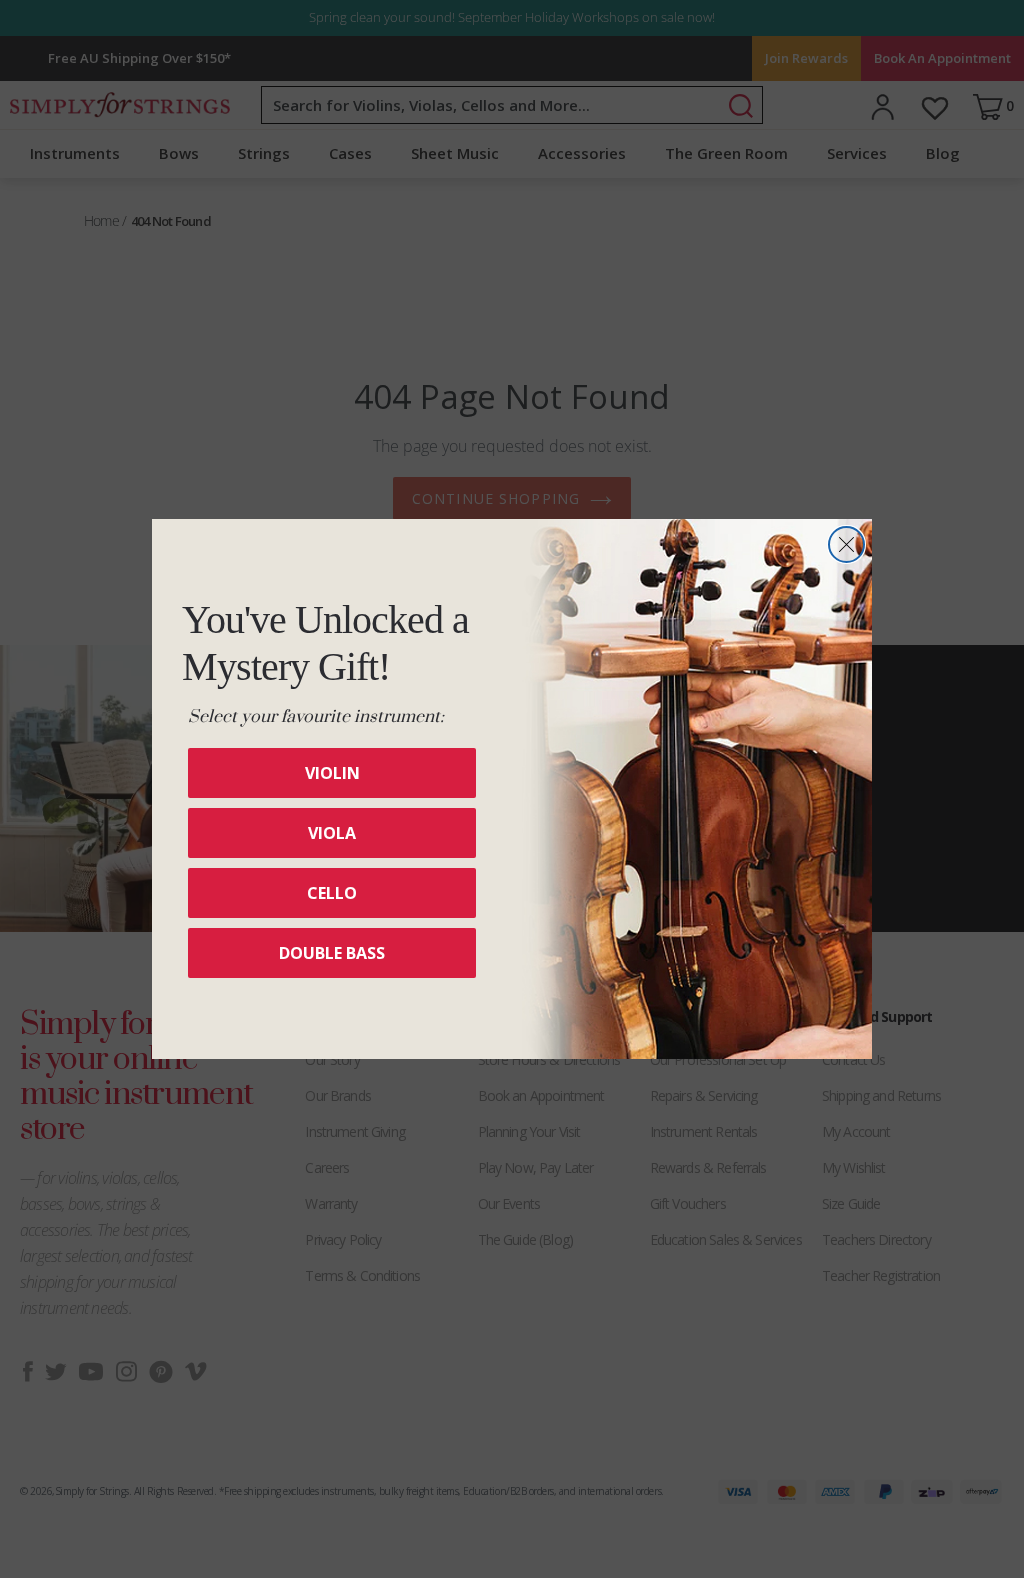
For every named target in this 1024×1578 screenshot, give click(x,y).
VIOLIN (332, 773)
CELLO (332, 893)
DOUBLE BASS (332, 953)
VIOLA (332, 833)
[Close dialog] (846, 544)
